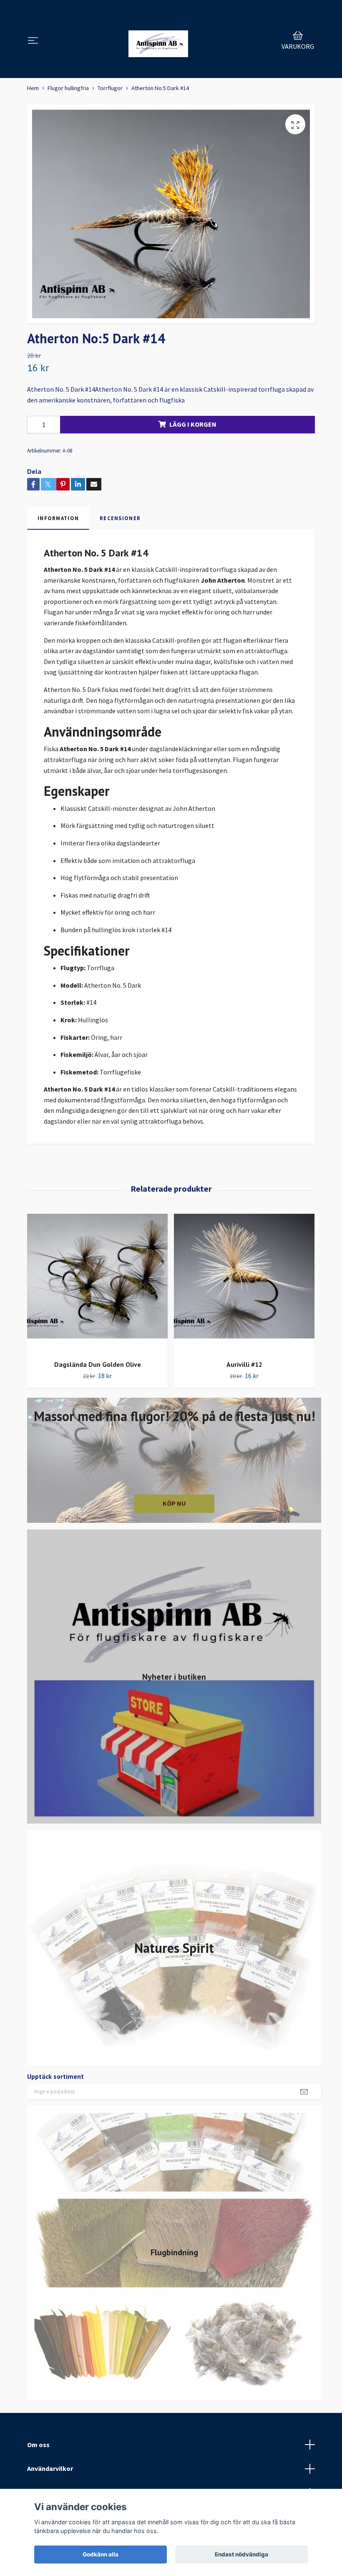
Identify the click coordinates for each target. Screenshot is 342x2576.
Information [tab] (58, 518)
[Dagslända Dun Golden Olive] (97, 1284)
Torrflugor (110, 88)
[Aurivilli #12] (244, 1284)
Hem (33, 88)
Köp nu (174, 1503)
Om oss (38, 2445)
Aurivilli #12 (244, 1364)
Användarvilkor (50, 2468)
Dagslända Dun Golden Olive (98, 1364)
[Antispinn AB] (158, 41)
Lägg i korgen (193, 424)
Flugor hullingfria (68, 88)
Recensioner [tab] (120, 518)
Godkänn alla (101, 2554)
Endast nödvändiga (241, 2554)
